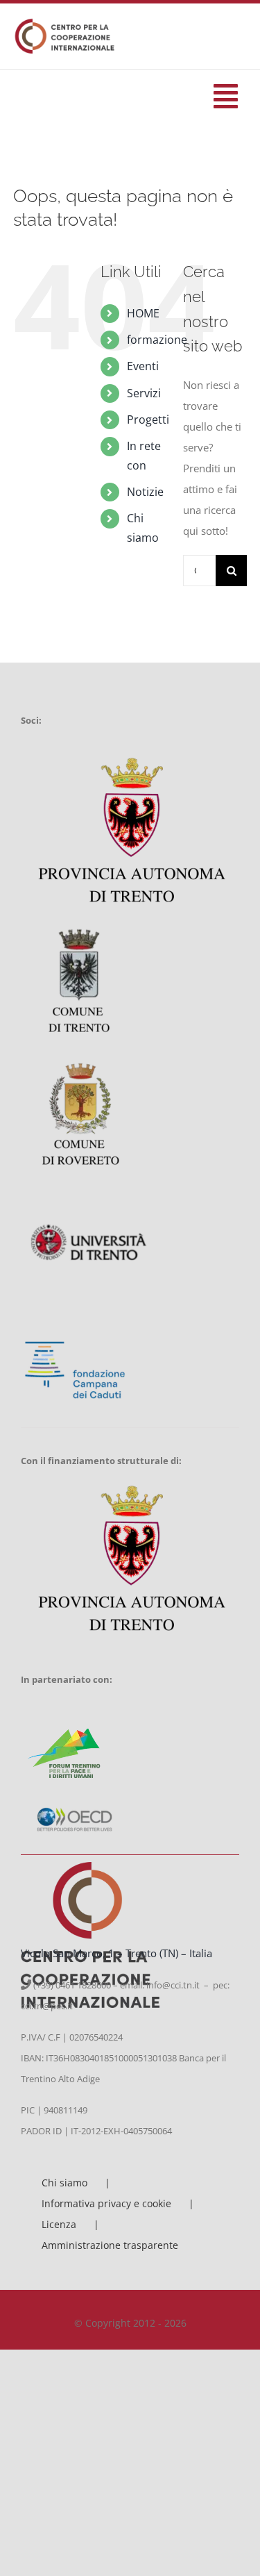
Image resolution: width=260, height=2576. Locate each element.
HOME (143, 313)
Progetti (148, 419)
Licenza (59, 2224)
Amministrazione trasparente (110, 2245)
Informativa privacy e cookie (106, 2203)
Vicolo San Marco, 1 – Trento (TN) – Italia (116, 1953)
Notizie (145, 492)
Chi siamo (64, 2183)
